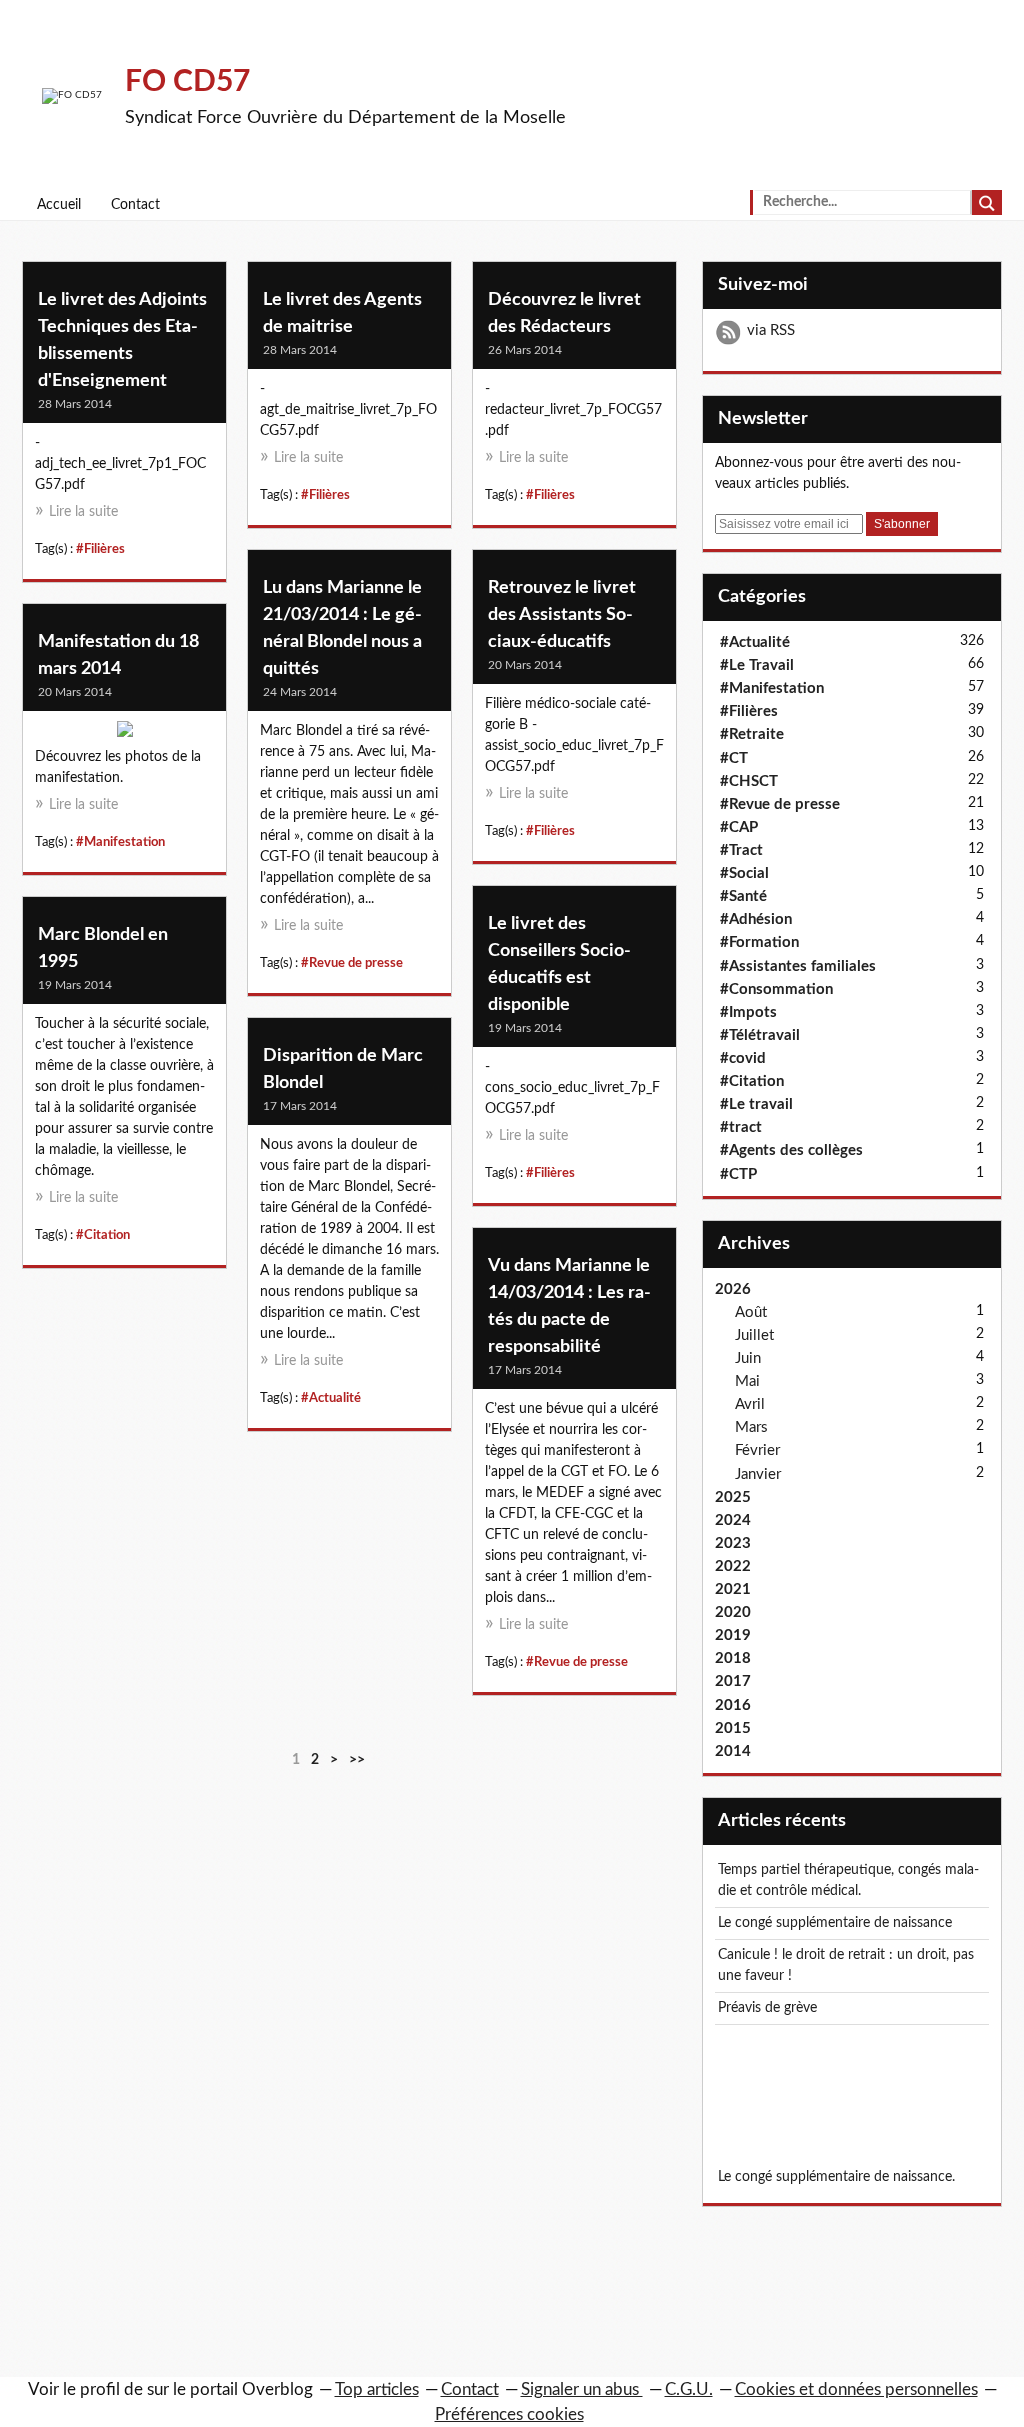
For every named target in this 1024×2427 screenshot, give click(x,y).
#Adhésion (756, 919)
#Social (744, 873)
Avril (750, 1404)
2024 (733, 1520)
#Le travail (756, 1104)
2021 (733, 1589)
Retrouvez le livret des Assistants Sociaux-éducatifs (562, 615)
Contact (135, 205)
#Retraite (752, 734)
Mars (751, 1427)
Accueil (59, 205)
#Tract (741, 850)
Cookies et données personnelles (856, 2389)
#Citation (103, 1235)
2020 (733, 1612)
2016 (733, 1705)
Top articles (377, 2389)
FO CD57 (187, 82)
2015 (733, 1728)
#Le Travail (757, 665)
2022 (733, 1566)
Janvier (758, 1474)
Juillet (754, 1335)
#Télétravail (760, 1035)
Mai (747, 1381)
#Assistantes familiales (798, 966)
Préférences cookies (509, 2414)
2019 (733, 1635)
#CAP (739, 827)
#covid (743, 1058)
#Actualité (331, 1398)
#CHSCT (749, 781)
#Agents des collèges (791, 1150)
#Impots (748, 1012)
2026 (733, 1289)
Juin (748, 1358)
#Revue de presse (352, 963)
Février (757, 1450)
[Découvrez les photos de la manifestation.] (124, 734)
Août (751, 1312)
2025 (733, 1497)
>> (357, 1760)
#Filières (100, 549)
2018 (733, 1658)
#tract (741, 1127)
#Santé (743, 896)
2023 (733, 1543)
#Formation (759, 942)
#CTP (738, 1174)
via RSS (771, 330)
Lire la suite (83, 512)
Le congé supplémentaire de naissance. (836, 2177)
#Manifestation (120, 842)
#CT (734, 758)
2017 (733, 1681)
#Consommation (776, 989)
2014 (733, 1751)
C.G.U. (689, 2389)
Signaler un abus (582, 2389)
